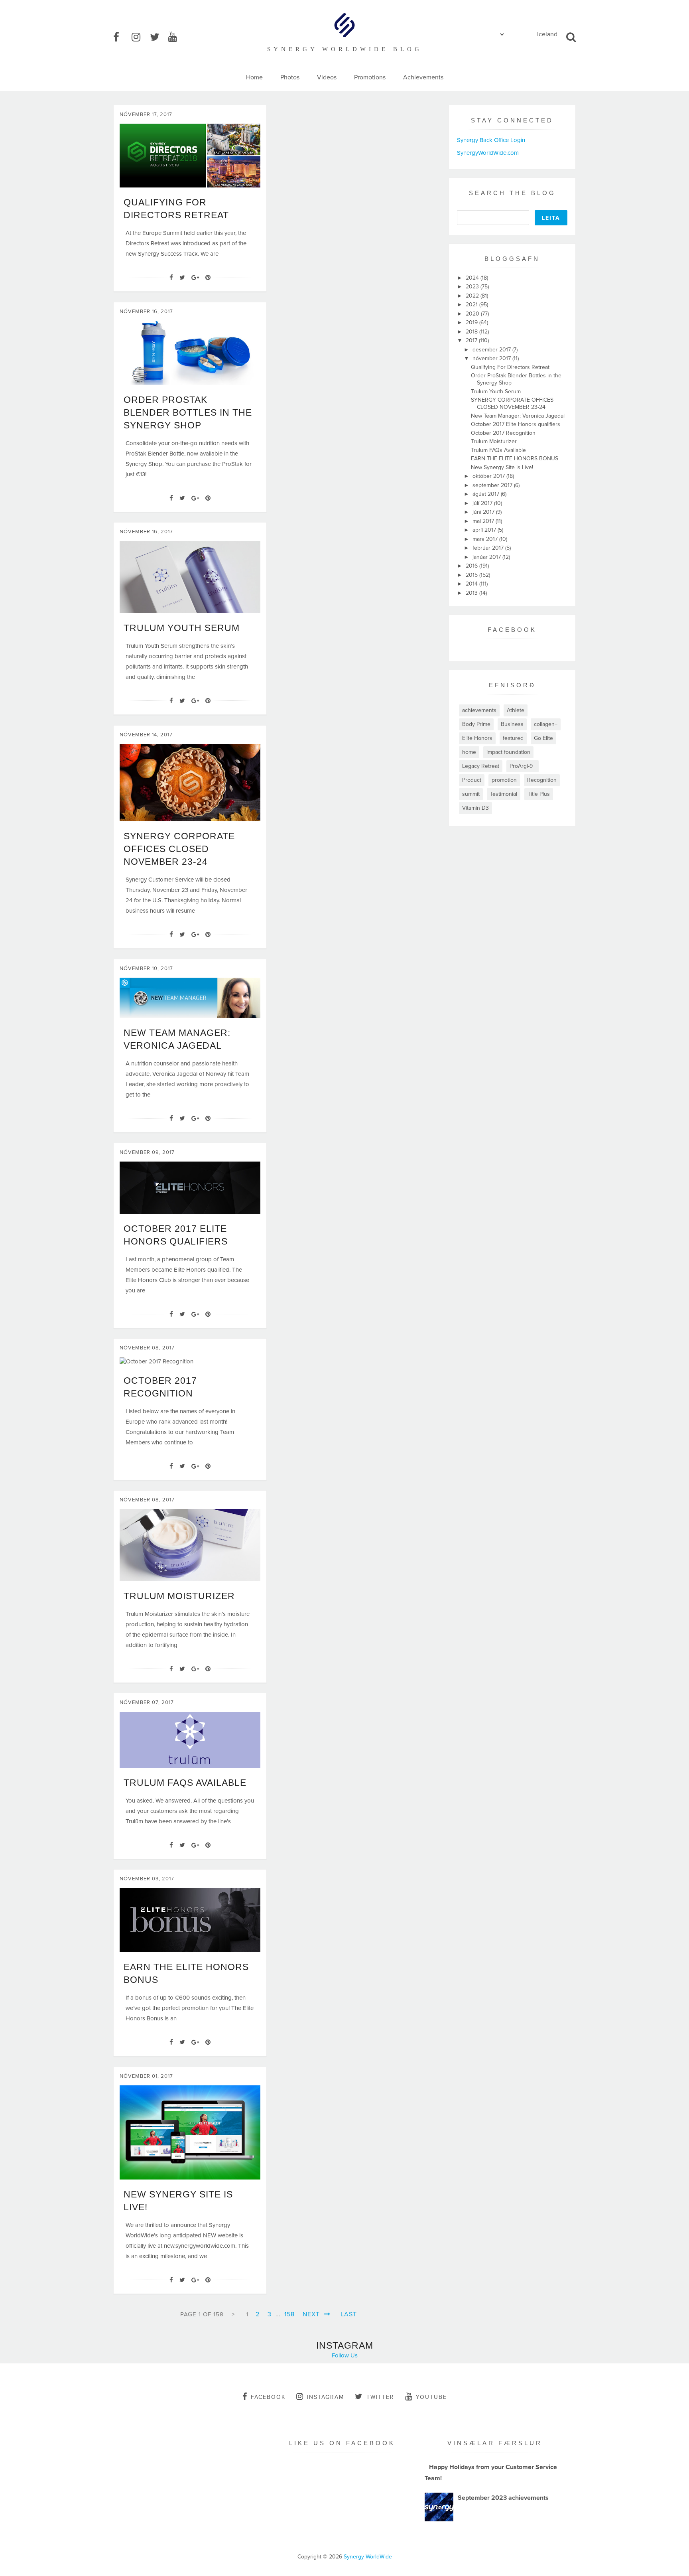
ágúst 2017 (487, 494)
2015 (472, 575)
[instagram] (140, 37)
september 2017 (493, 485)
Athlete (516, 710)
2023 (473, 287)
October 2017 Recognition (503, 433)
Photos (290, 77)
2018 (472, 332)
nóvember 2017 (492, 358)
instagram (326, 2397)
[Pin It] (208, 278)
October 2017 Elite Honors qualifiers (516, 424)
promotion (504, 780)
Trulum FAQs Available (185, 1783)
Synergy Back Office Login (491, 140)
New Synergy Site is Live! (502, 467)
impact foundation (508, 752)
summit (471, 794)
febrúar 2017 (489, 548)
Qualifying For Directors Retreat (510, 367)
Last (349, 2314)
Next (312, 2314)
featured (513, 738)
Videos (327, 77)
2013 (472, 593)
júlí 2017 (483, 503)
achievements (479, 710)
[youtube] (177, 37)
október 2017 (489, 476)
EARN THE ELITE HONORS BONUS (515, 459)
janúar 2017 (487, 557)
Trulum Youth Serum (182, 628)
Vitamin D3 (475, 808)
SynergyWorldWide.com (488, 153)
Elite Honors (477, 738)
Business (512, 724)
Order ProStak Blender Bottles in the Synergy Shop (188, 412)
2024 (473, 278)
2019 (472, 322)
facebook (268, 2397)
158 (289, 2314)
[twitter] (158, 37)
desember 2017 (492, 350)
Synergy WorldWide (368, 2557)
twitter (380, 2397)
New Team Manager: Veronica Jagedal (518, 416)
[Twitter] (182, 278)
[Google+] (195, 278)
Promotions (370, 77)
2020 (473, 314)
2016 (472, 566)
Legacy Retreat (481, 766)
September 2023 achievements (503, 2498)
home (469, 752)
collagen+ (546, 724)
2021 (472, 305)
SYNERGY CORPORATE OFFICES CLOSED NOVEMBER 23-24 (179, 849)
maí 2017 (484, 521)
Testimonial (504, 794)
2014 (472, 584)
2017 (472, 340)
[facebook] (122, 37)
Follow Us (345, 2355)
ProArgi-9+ (523, 766)
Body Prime (476, 724)
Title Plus (539, 794)
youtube (431, 2397)
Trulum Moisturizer (179, 1596)
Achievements (423, 77)
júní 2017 (484, 512)
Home (254, 77)
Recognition (542, 780)
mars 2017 (486, 539)
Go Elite (543, 738)
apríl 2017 (485, 530)
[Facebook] (171, 278)
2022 (473, 296)
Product (472, 780)
